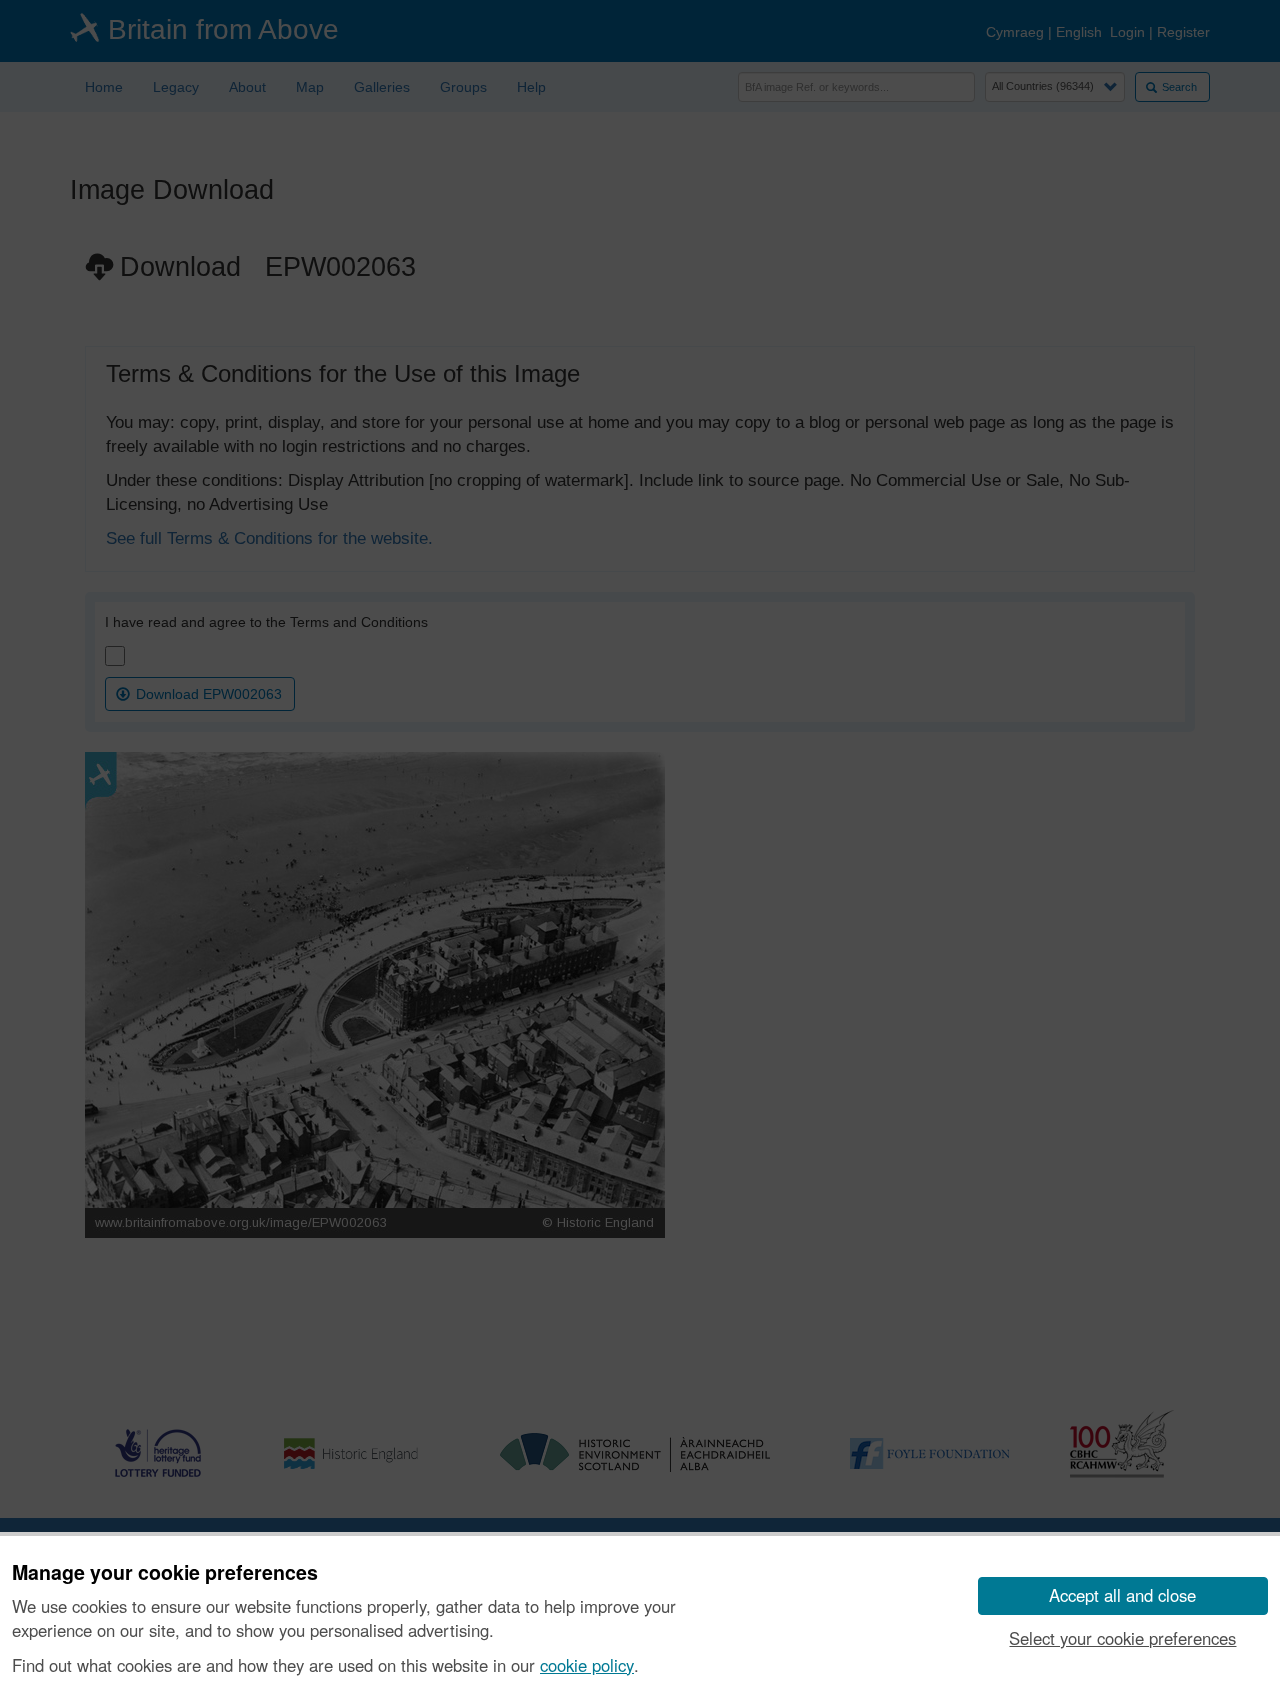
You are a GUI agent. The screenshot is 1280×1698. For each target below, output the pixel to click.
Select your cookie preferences (1122, 1638)
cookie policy (587, 1665)
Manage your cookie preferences (165, 1573)
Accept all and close (1122, 1595)
